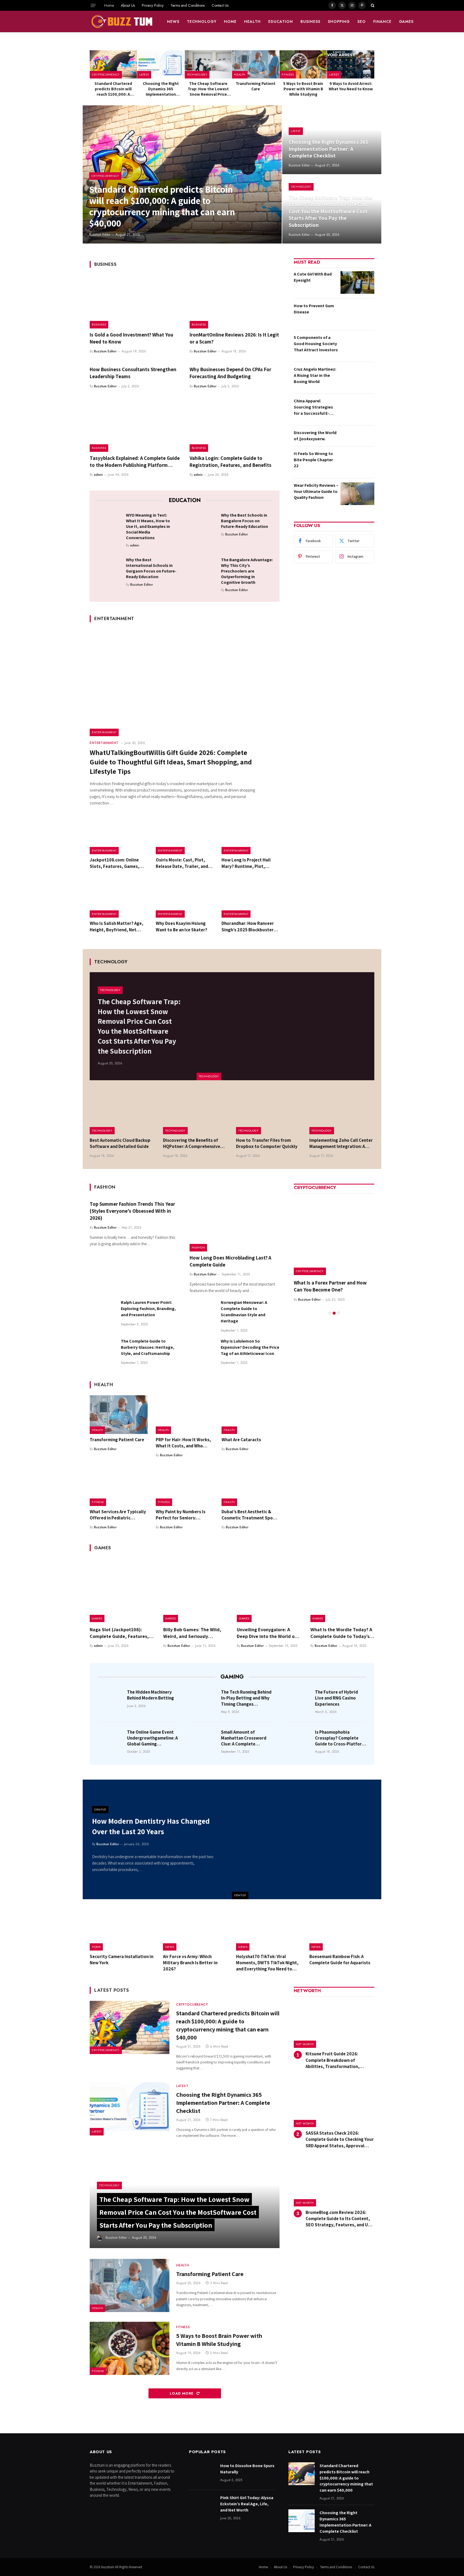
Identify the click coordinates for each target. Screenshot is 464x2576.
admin (98, 475)
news (173, 22)
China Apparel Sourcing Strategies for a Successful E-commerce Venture (313, 407)
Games (406, 22)
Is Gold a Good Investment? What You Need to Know (131, 338)
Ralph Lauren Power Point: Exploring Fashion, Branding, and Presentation (148, 1309)
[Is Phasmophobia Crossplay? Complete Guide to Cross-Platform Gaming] (299, 1740)
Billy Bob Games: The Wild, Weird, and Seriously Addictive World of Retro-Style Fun (192, 1633)
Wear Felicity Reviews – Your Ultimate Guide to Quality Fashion (316, 491)
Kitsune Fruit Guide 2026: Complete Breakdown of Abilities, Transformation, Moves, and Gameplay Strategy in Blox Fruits (340, 2060)
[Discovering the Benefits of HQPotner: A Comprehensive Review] (196, 1113)
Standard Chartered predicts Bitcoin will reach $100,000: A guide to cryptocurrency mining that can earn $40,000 (113, 89)
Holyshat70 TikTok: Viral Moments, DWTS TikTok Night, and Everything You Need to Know (267, 1963)
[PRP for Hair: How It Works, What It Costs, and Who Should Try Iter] (185, 1415)
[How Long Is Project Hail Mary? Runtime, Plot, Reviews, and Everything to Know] (251, 835)
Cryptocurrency (106, 74)
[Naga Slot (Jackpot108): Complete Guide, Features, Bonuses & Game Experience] (122, 1590)
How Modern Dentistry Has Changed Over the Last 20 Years (151, 1826)
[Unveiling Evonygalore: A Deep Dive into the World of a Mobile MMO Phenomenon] (269, 1590)
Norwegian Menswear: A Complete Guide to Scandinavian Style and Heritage (244, 1312)
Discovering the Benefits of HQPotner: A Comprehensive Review (192, 1143)
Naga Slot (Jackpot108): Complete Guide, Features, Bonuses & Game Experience (120, 1633)
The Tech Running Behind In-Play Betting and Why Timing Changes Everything (246, 1698)
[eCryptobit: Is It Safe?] (334, 1235)
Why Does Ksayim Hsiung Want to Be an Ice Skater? (182, 926)
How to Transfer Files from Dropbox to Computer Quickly (267, 1143)
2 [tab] (334, 1306)
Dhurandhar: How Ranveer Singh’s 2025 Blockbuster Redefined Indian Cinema (248, 926)
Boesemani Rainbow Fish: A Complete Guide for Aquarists (340, 1960)
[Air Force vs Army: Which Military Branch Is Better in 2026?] (196, 1930)
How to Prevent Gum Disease (314, 309)
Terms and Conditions (188, 5)
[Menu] (93, 5)
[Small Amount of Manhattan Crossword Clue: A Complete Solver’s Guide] (205, 1740)
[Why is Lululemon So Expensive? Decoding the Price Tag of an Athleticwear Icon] (203, 1351)
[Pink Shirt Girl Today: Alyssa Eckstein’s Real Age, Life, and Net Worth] (202, 2506)
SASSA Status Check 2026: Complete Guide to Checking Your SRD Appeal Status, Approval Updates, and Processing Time (340, 2139)
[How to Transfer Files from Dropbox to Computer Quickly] (269, 1113)
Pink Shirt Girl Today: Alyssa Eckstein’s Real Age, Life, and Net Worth (247, 2504)
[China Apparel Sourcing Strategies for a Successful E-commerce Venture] (357, 409)
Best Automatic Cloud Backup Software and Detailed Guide (120, 1143)
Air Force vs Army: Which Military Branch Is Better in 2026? (190, 1963)
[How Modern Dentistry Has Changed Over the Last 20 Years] (307, 1839)
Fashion (198, 1247)
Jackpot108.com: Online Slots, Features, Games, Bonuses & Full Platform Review (115, 863)
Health (252, 22)
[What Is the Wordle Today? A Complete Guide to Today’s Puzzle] (342, 1590)
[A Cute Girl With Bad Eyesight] (357, 282)
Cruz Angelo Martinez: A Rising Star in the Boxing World (315, 375)
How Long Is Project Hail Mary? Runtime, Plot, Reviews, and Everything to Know (249, 863)
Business (310, 22)
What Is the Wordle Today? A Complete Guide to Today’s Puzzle (341, 1633)
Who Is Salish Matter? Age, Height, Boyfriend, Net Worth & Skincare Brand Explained (117, 926)
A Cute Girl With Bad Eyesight (313, 277)
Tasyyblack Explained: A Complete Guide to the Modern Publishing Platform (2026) (135, 462)
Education (281, 22)
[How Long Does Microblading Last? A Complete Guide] (235, 1225)
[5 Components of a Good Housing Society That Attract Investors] (357, 346)
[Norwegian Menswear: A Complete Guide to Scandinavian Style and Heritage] (203, 1312)
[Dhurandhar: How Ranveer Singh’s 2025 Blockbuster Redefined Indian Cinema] (251, 899)
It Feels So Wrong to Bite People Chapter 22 (313, 460)
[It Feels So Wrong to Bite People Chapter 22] (357, 462)
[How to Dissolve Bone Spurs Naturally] (202, 2474)
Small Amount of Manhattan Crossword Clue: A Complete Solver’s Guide (244, 1738)
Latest (144, 74)
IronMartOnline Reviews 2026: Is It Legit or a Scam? (234, 338)
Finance (382, 22)
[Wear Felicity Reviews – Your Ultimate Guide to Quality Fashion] (357, 494)
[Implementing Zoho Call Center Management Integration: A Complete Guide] (342, 1113)
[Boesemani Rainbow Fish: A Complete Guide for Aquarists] (342, 1930)
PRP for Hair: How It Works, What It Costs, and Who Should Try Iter (183, 1443)
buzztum (108, 2567)
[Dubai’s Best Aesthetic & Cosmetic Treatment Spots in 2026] (251, 1487)
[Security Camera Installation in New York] (122, 1930)
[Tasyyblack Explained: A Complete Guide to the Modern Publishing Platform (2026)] (135, 425)
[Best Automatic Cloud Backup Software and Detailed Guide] (122, 1113)
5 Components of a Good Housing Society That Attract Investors (316, 344)
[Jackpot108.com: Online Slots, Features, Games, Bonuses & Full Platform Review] (119, 835)
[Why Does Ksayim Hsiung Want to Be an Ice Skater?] (185, 899)
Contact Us (220, 5)
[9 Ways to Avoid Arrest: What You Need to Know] (351, 64)
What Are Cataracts (241, 1440)
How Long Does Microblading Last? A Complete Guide (230, 1261)
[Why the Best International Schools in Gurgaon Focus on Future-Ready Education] (109, 568)
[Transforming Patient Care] (256, 64)
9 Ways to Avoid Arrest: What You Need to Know (351, 86)
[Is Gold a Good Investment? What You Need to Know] (135, 302)
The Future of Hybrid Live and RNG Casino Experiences (336, 1698)
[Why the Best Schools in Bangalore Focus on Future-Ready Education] (204, 524)
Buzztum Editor (100, 235)
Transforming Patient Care (256, 86)
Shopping (339, 22)
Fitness (288, 74)
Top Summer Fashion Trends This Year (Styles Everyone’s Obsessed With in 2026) (132, 1211)
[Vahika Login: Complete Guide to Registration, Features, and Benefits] (235, 425)
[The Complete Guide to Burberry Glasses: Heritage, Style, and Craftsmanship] (103, 1351)
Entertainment (104, 732)
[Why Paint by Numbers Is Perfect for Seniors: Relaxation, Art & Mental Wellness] (185, 1487)
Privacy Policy (153, 5)
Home (109, 5)
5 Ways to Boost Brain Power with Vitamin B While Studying (303, 89)
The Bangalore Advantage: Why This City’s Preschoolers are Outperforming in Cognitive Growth (247, 571)
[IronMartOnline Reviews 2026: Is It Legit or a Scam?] (235, 302)
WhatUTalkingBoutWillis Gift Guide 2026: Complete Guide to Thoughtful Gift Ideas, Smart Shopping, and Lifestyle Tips (171, 762)
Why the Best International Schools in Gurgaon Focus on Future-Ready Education (151, 568)
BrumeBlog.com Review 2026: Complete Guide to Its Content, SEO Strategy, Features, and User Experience (340, 2219)
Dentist (240, 1895)
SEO (362, 22)
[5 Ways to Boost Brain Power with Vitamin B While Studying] (303, 64)
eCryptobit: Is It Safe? (318, 1283)
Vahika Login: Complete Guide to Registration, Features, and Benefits (231, 461)
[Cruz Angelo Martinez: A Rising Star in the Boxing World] (357, 378)
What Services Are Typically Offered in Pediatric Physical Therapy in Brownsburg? (118, 1515)
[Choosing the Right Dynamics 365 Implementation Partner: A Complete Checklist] (161, 64)
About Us (128, 5)
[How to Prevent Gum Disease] (357, 314)
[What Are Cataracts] (251, 1415)
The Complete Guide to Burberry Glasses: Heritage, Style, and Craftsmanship (148, 1347)
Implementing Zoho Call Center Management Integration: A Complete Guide (341, 1143)
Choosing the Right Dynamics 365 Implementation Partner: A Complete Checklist (161, 89)
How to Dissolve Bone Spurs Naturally (247, 2469)
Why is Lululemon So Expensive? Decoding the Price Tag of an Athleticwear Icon (250, 1347)
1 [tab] (330, 1306)
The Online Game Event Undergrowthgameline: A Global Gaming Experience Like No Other (153, 1738)
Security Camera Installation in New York (122, 1960)
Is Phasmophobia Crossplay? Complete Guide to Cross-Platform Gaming (340, 1738)
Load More (182, 2393)
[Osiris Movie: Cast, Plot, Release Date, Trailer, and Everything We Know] (185, 835)
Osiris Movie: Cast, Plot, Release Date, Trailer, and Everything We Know (182, 863)
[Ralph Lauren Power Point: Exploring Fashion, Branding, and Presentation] (103, 1312)
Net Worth (305, 2044)
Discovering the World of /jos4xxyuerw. (315, 436)
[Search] (372, 5)
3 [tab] (339, 1306)
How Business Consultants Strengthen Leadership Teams (133, 373)
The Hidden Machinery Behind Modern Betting (151, 1695)
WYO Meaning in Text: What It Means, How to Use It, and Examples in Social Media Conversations (148, 526)
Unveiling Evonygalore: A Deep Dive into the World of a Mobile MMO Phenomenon (269, 1633)
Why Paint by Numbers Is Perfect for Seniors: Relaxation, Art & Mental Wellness (181, 1515)
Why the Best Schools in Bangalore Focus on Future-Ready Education (244, 521)
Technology (202, 22)
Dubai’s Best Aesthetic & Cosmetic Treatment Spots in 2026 (249, 1515)
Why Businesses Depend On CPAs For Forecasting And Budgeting (230, 373)
